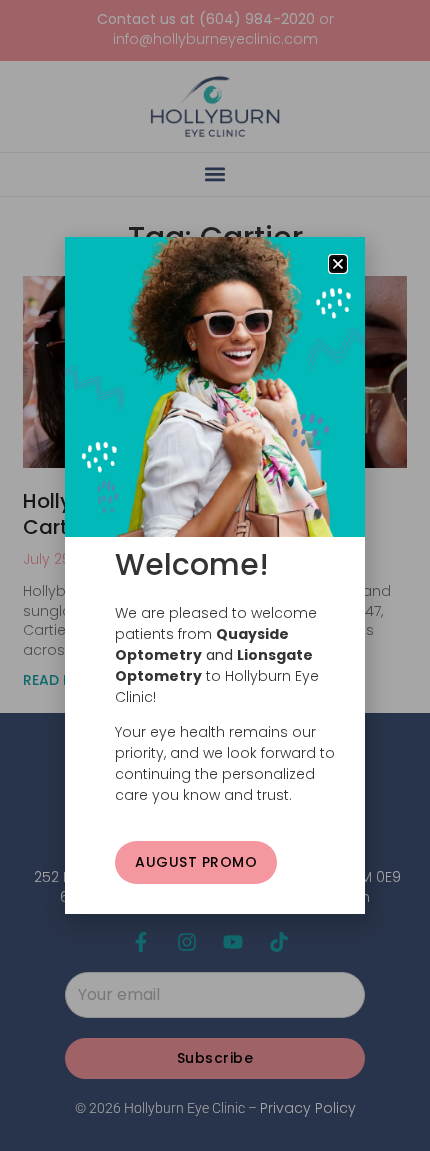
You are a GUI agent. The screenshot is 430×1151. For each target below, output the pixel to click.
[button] (338, 264)
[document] (215, 575)
